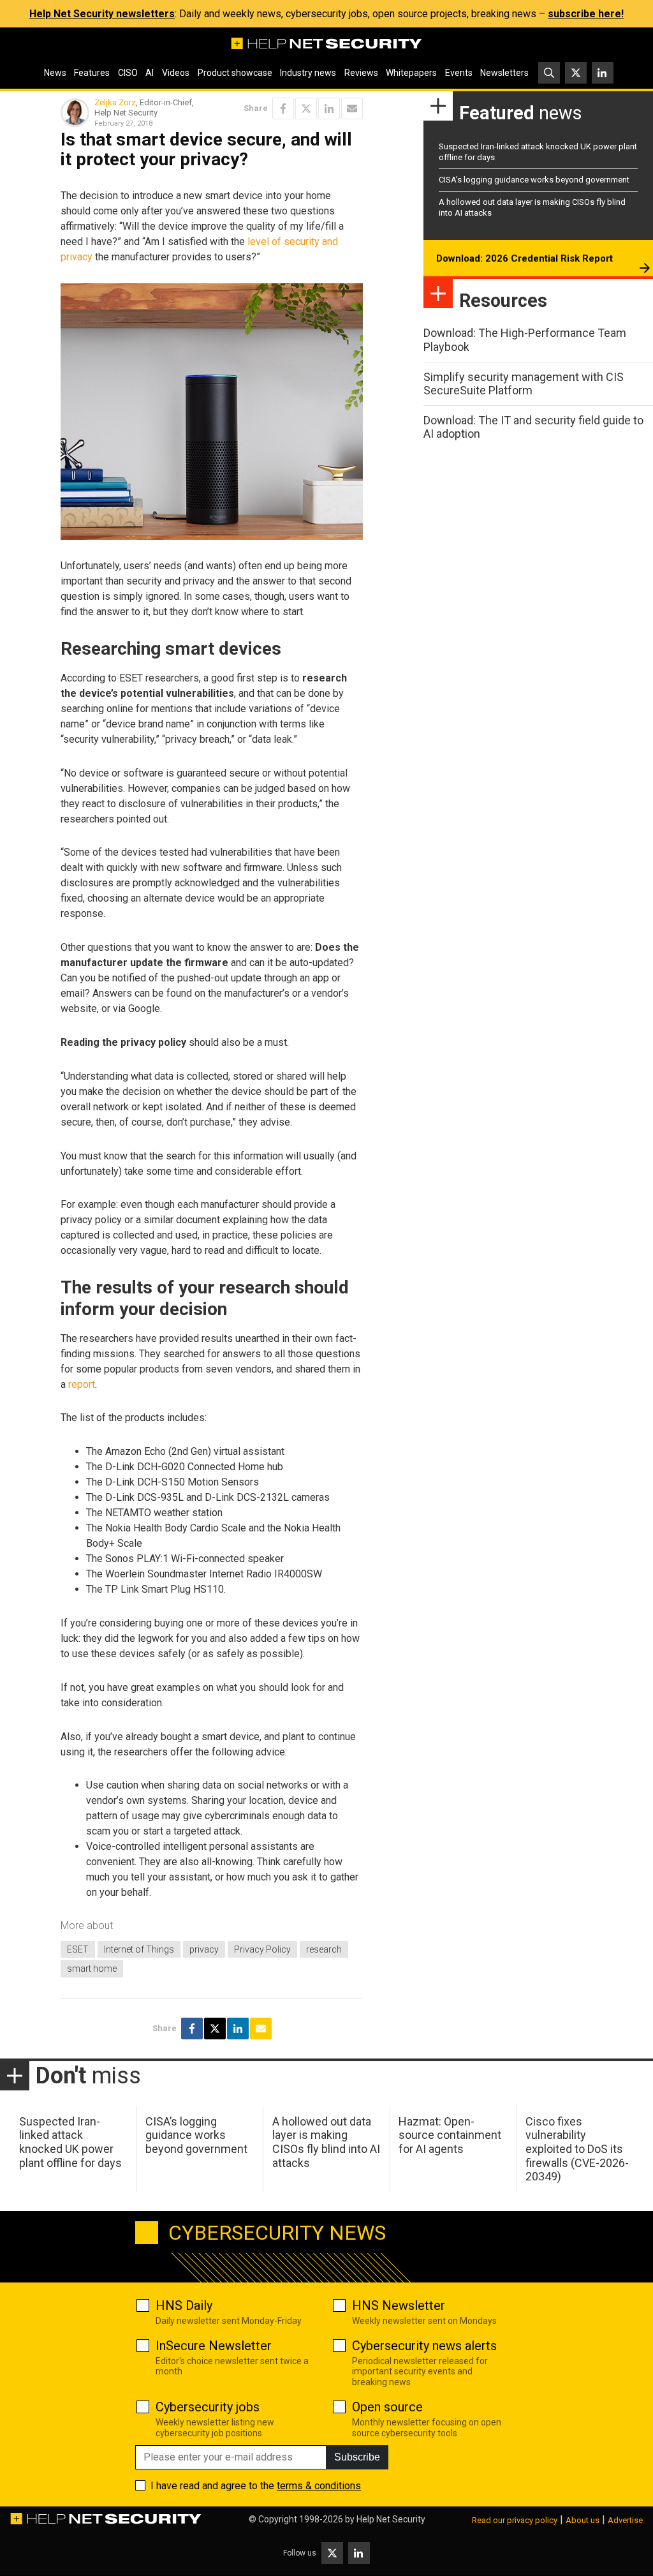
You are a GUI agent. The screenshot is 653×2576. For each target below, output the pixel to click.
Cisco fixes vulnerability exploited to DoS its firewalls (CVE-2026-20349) (577, 2149)
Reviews (361, 73)
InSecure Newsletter (214, 2346)
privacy (204, 1949)
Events (459, 73)
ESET (78, 1949)
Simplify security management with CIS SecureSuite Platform (524, 384)
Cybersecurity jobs (208, 2407)
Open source (387, 2407)
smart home (92, 1969)
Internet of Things (139, 1949)
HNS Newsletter (399, 2305)
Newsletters (504, 73)
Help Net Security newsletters (102, 14)
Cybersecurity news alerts (424, 2346)
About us (583, 2520)
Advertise (625, 2520)
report (82, 1384)
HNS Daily (184, 2305)
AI (150, 73)
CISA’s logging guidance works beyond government (534, 180)
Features (92, 73)
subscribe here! (586, 14)
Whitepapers (411, 73)
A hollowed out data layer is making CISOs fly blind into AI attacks (326, 2142)
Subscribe (357, 2457)
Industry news (308, 73)
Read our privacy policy (515, 2520)
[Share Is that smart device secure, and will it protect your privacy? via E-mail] (352, 108)
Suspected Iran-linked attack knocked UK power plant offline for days (70, 2142)
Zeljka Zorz (115, 102)
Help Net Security (391, 2519)
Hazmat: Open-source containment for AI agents (450, 2135)
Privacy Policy (262, 1949)
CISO (128, 73)
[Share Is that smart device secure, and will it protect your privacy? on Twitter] (306, 108)
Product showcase (235, 73)
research (324, 1949)
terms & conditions (319, 2486)
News (55, 73)
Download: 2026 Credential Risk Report (525, 258)
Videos (176, 73)
